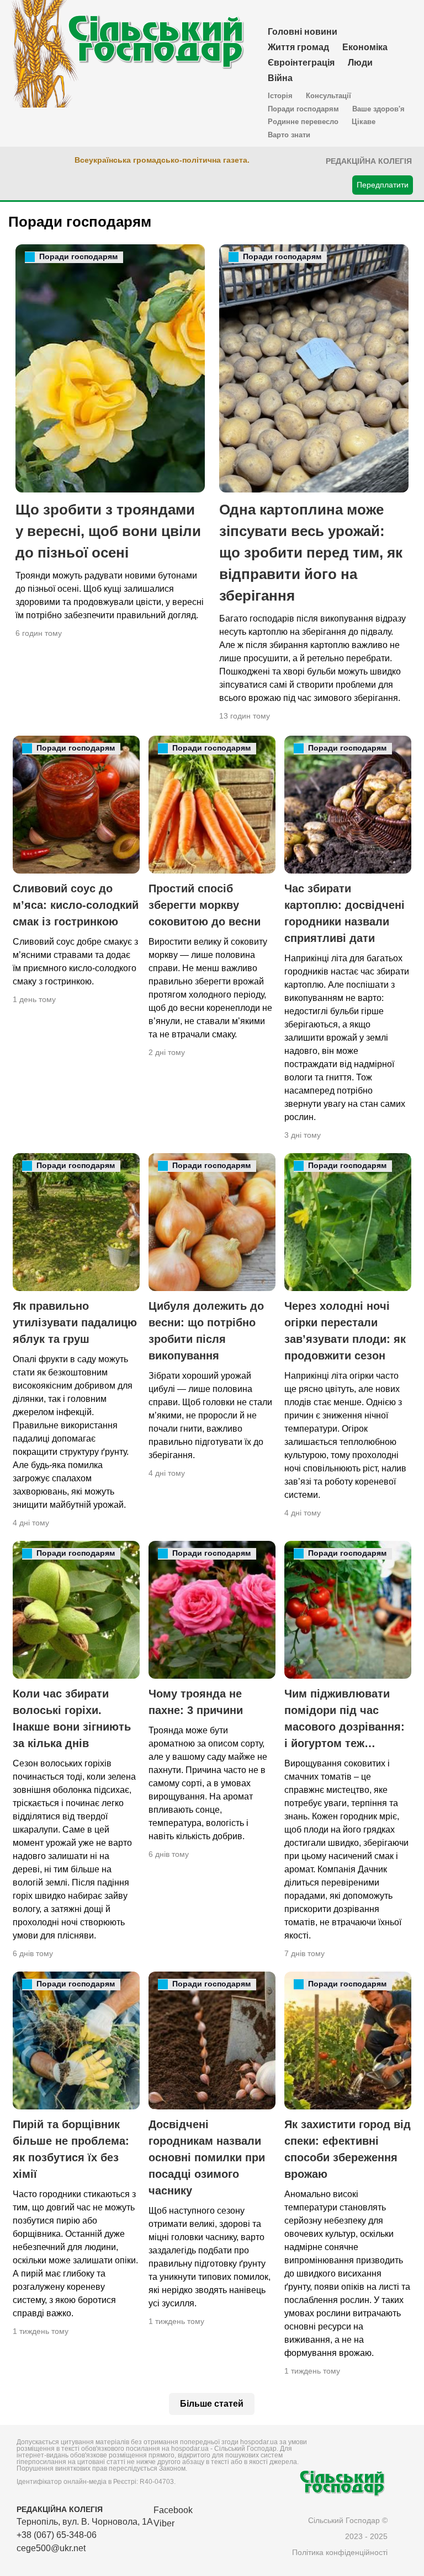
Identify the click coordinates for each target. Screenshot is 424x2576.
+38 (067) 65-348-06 (57, 2535)
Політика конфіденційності (340, 2552)
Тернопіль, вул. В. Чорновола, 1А (85, 2522)
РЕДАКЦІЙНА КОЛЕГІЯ (60, 2509)
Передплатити (383, 185)
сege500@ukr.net (51, 2548)
